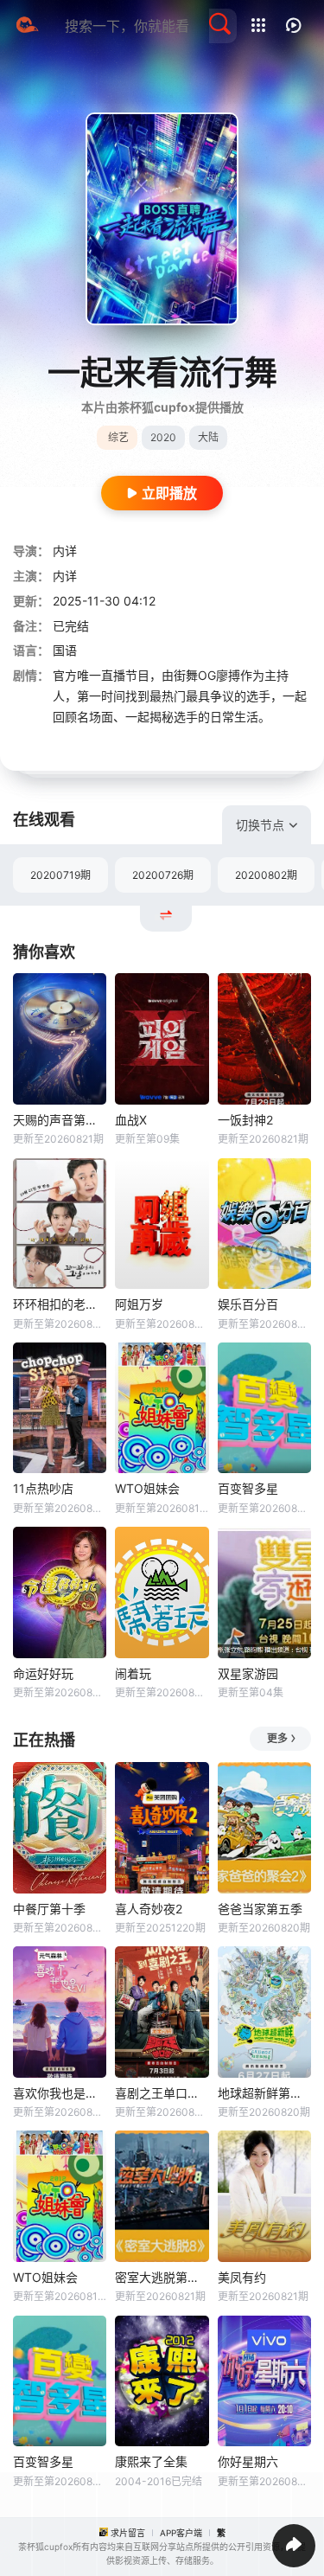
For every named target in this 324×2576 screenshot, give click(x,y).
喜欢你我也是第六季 (60, 2093)
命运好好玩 (43, 1673)
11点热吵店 (43, 1488)
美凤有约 (242, 2277)
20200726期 (163, 875)
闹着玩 (133, 1673)
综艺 (118, 437)
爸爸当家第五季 (260, 1909)
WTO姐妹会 (147, 1488)
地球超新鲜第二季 (264, 2093)
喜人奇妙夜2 (149, 1909)
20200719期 (60, 875)
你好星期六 (248, 2461)
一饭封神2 (245, 1120)
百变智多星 (248, 1488)
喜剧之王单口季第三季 (162, 2093)
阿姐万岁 (139, 1304)
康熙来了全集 (151, 2461)
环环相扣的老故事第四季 (60, 1304)
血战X (131, 1120)
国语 (65, 650)
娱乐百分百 (248, 1304)
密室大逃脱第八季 (162, 2277)
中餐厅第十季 (49, 1909)
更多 (277, 1738)
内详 (65, 551)
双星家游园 (248, 1673)
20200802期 (266, 875)
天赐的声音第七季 (60, 1120)
